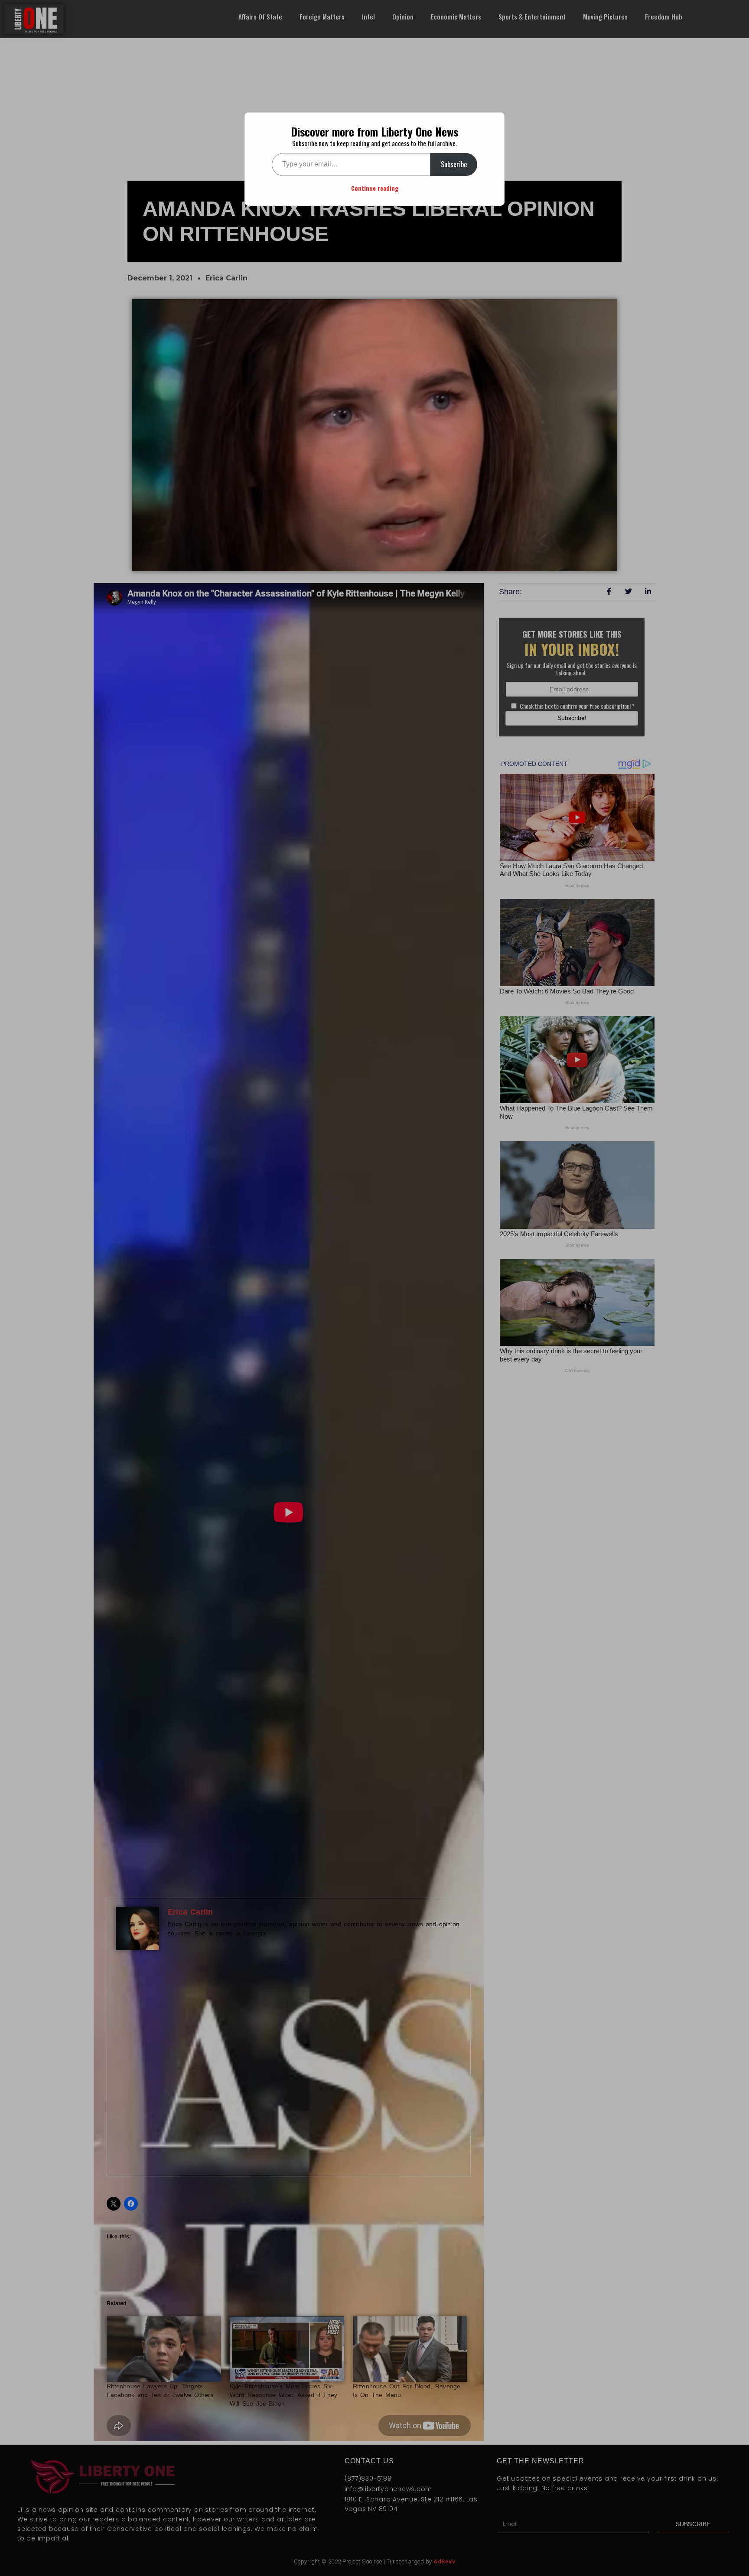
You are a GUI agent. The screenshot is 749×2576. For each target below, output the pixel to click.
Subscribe (454, 164)
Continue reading (375, 188)
